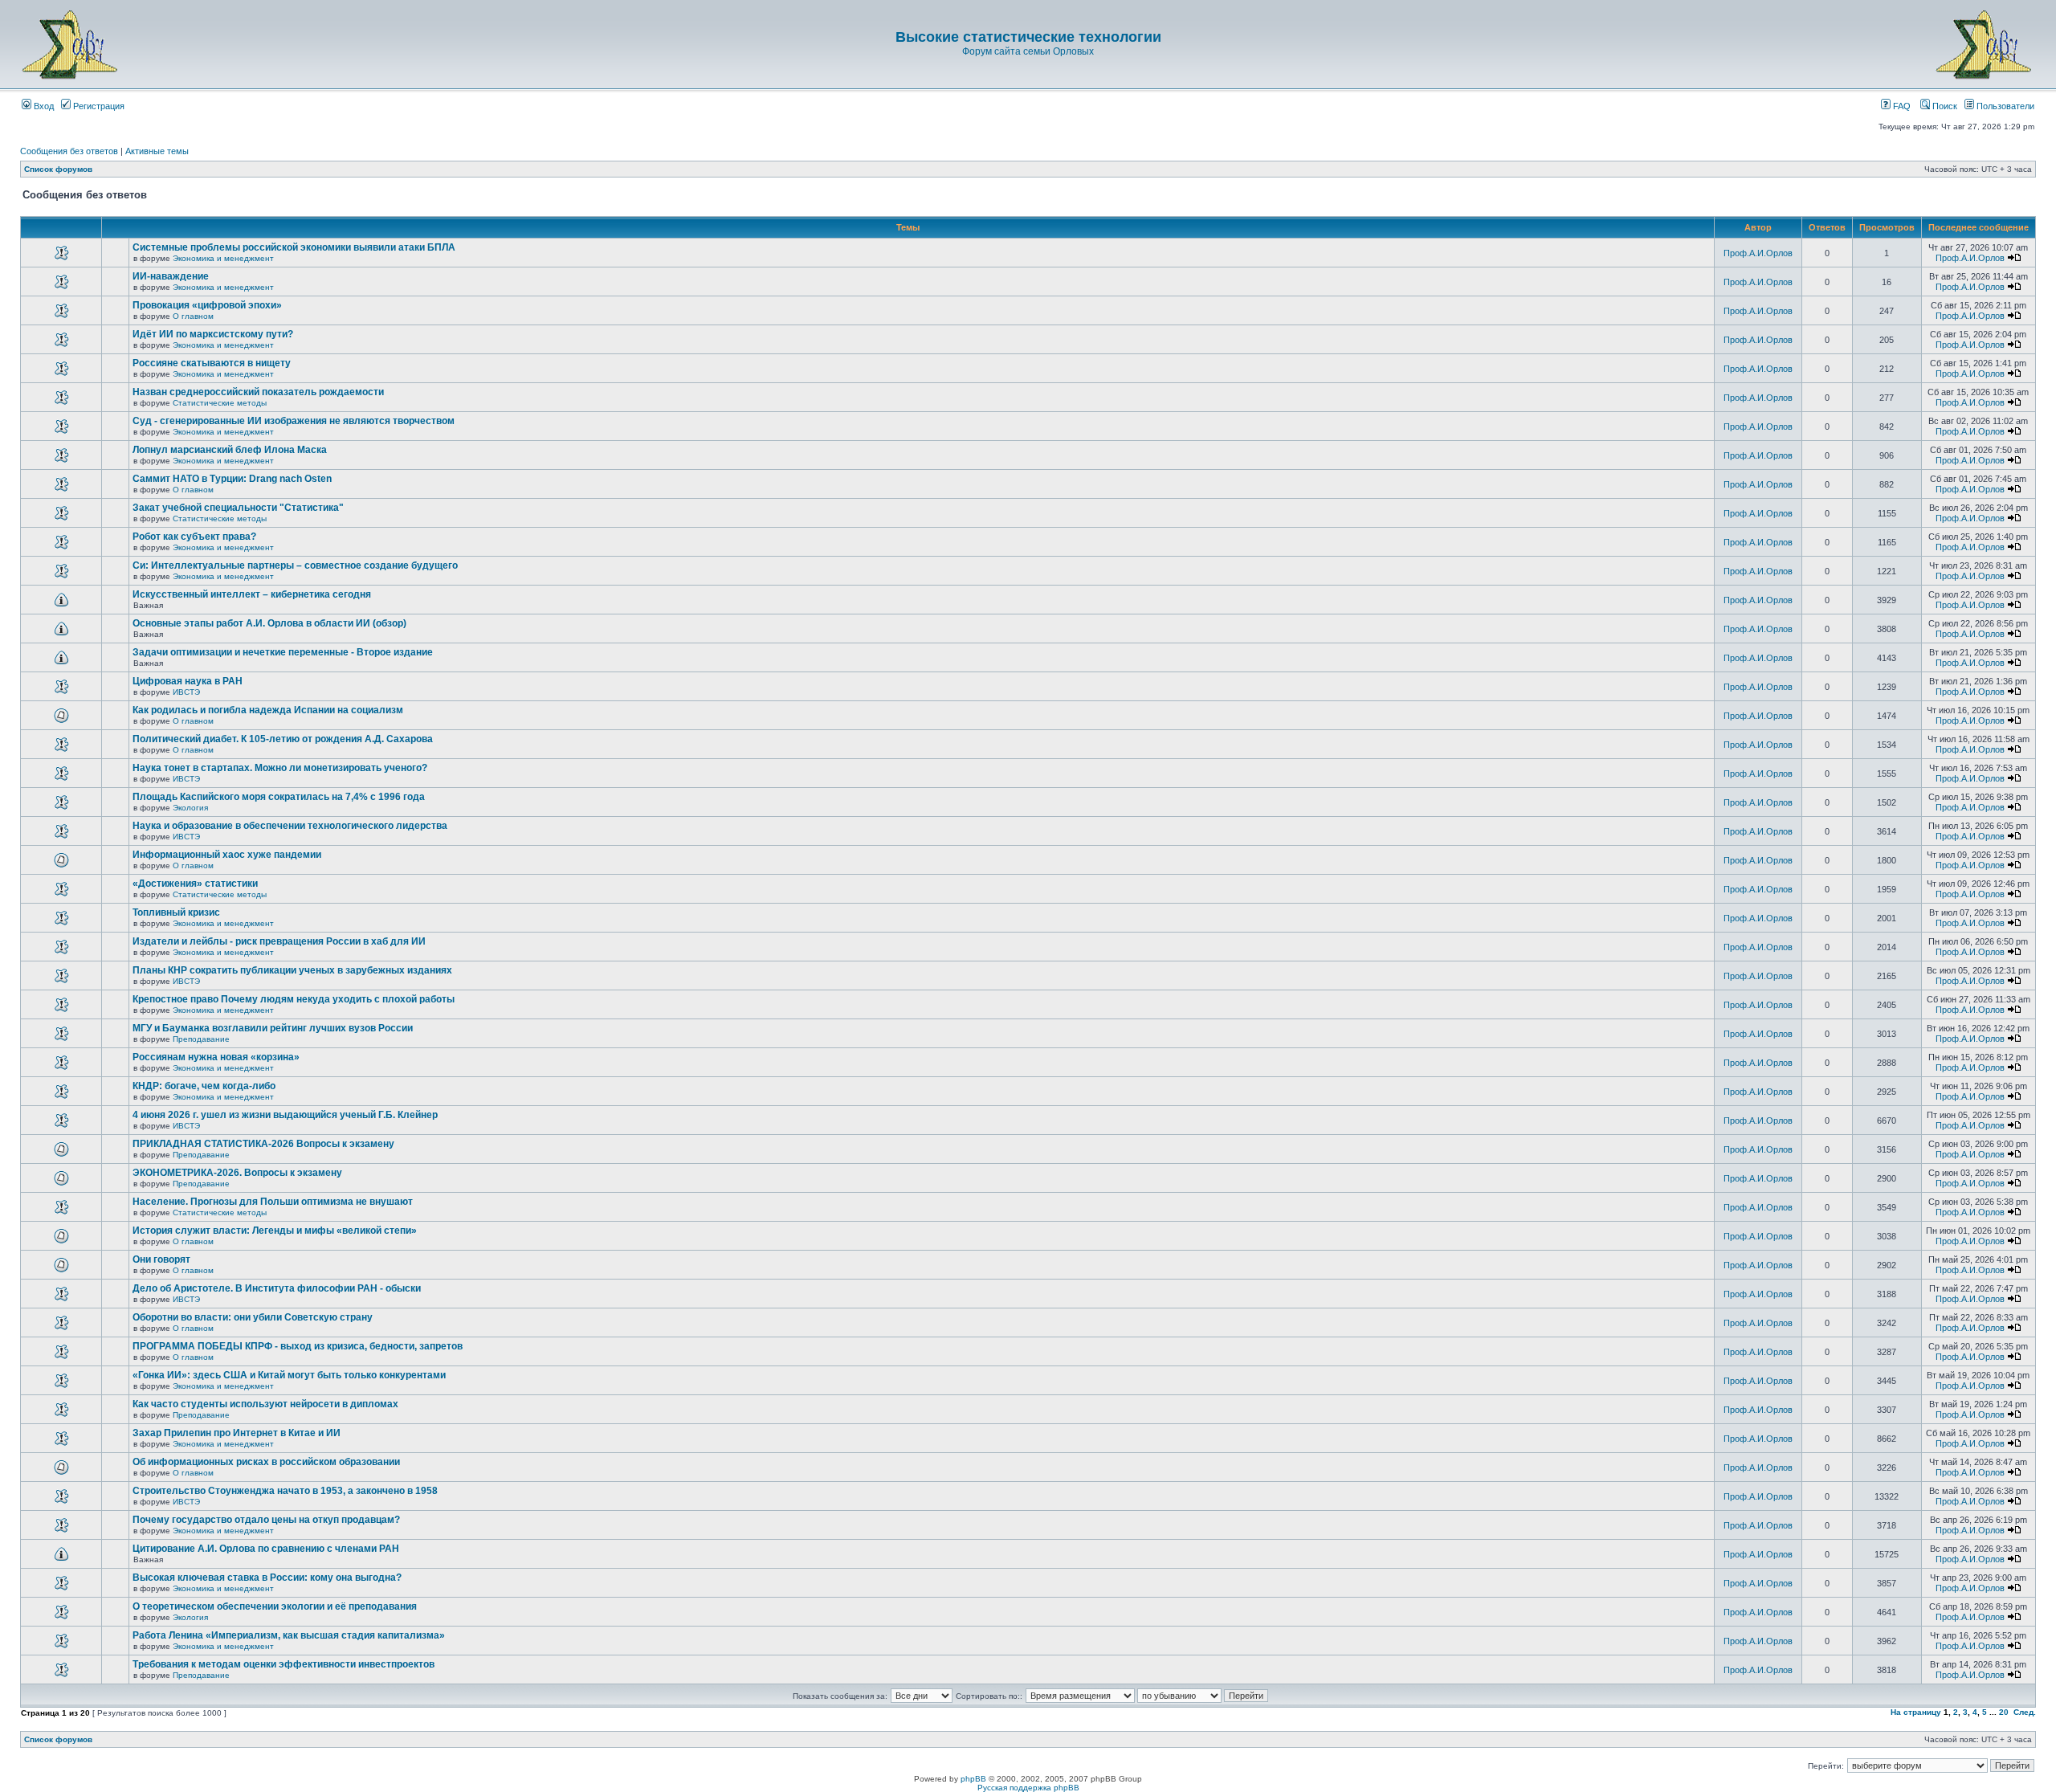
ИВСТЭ (186, 692)
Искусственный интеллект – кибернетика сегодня (252, 594)
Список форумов (58, 169)
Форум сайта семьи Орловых (1028, 51)
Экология (190, 808)
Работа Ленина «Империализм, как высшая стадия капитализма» (289, 1635)
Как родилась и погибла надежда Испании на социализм (268, 710)
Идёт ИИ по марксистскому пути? (213, 334)
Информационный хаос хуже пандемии (227, 855)
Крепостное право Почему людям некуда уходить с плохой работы (294, 999)
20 (2004, 1712)
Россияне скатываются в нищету (212, 363)
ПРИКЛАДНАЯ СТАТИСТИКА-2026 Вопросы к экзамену (263, 1144)
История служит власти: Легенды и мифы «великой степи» (275, 1231)
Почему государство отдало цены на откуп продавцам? (266, 1520)
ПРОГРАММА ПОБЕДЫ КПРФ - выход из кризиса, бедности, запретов (298, 1346)
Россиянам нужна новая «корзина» (216, 1057)
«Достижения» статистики (195, 884)
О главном (193, 316)
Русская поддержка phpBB (1028, 1788)
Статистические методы (220, 403)
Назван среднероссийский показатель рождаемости (258, 392)
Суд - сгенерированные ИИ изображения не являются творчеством (294, 421)
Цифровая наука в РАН (188, 681)
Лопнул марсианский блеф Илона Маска (230, 450)
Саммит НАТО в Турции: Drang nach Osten (232, 479)
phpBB (973, 1779)
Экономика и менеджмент (223, 258)
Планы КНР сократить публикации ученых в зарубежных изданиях (292, 970)
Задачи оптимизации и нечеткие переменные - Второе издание (283, 652)
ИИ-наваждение (171, 276)
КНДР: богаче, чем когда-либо (204, 1086)
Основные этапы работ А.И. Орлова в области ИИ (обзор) (269, 623)
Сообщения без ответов (69, 151)
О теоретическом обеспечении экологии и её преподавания (275, 1606)
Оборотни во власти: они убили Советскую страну (253, 1317)
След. (2025, 1712)
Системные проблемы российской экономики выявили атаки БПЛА (294, 247)
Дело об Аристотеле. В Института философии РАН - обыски (277, 1288)
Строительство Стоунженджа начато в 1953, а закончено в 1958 (285, 1491)
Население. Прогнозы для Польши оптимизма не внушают (273, 1202)
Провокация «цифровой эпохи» (207, 305)
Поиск (1944, 106)
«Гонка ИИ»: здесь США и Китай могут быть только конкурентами (289, 1375)
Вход (43, 106)
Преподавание (201, 1039)
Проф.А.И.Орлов (1758, 253)
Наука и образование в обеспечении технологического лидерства (290, 826)
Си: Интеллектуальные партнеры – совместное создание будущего (295, 565)
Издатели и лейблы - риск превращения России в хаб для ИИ (279, 941)
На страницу (1916, 1712)
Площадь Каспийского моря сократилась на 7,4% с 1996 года (279, 797)
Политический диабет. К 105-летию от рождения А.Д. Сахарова (283, 739)
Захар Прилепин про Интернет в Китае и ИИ (237, 1433)
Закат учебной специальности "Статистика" (238, 508)
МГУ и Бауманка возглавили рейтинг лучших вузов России (273, 1028)
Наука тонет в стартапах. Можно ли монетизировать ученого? (280, 768)
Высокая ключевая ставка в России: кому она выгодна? (267, 1578)
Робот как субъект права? (194, 537)
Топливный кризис (176, 912)
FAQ (1901, 106)
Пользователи (2004, 106)
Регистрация (98, 106)
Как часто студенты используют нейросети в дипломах (265, 1404)
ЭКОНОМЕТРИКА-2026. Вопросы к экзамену (237, 1173)
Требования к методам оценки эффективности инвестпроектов (284, 1664)
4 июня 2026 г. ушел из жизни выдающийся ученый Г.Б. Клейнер (285, 1115)
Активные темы (157, 151)
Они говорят (161, 1259)
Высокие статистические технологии (1028, 37)
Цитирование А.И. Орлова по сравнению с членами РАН (266, 1549)
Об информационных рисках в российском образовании (266, 1462)
